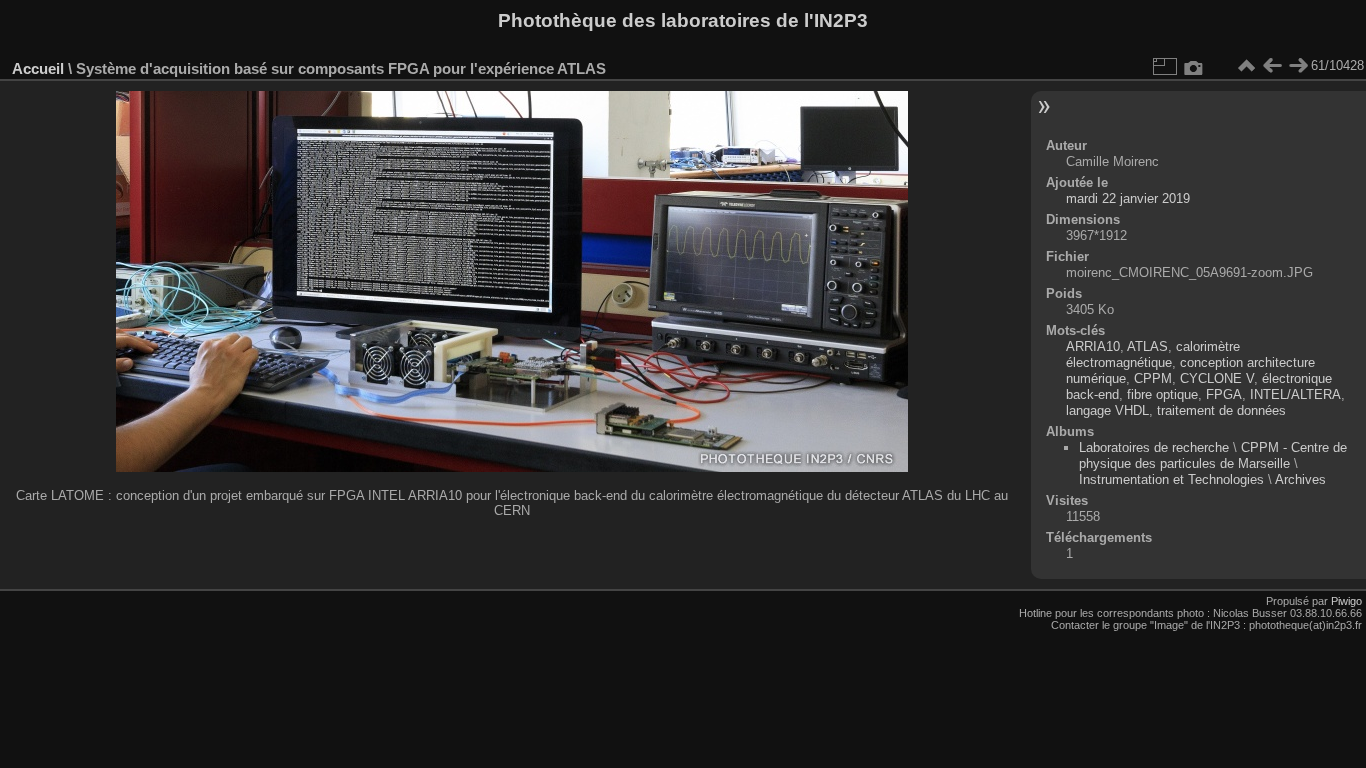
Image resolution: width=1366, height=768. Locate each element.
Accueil (38, 68)
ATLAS (1147, 346)
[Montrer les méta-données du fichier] (1194, 66)
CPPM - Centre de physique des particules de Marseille (1213, 455)
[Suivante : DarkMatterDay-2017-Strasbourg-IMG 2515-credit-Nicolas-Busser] (1298, 66)
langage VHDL (1107, 410)
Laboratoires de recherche (1154, 447)
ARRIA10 (1093, 346)
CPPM (1153, 378)
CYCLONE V (1217, 378)
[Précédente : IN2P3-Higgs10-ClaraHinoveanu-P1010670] (1272, 66)
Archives (1300, 479)
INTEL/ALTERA (1295, 394)
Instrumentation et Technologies (1171, 479)
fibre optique (1162, 394)
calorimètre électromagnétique (1153, 354)
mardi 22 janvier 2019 (1128, 198)
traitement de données (1221, 410)
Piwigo (1346, 601)
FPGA (1224, 394)
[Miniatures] (1246, 66)
